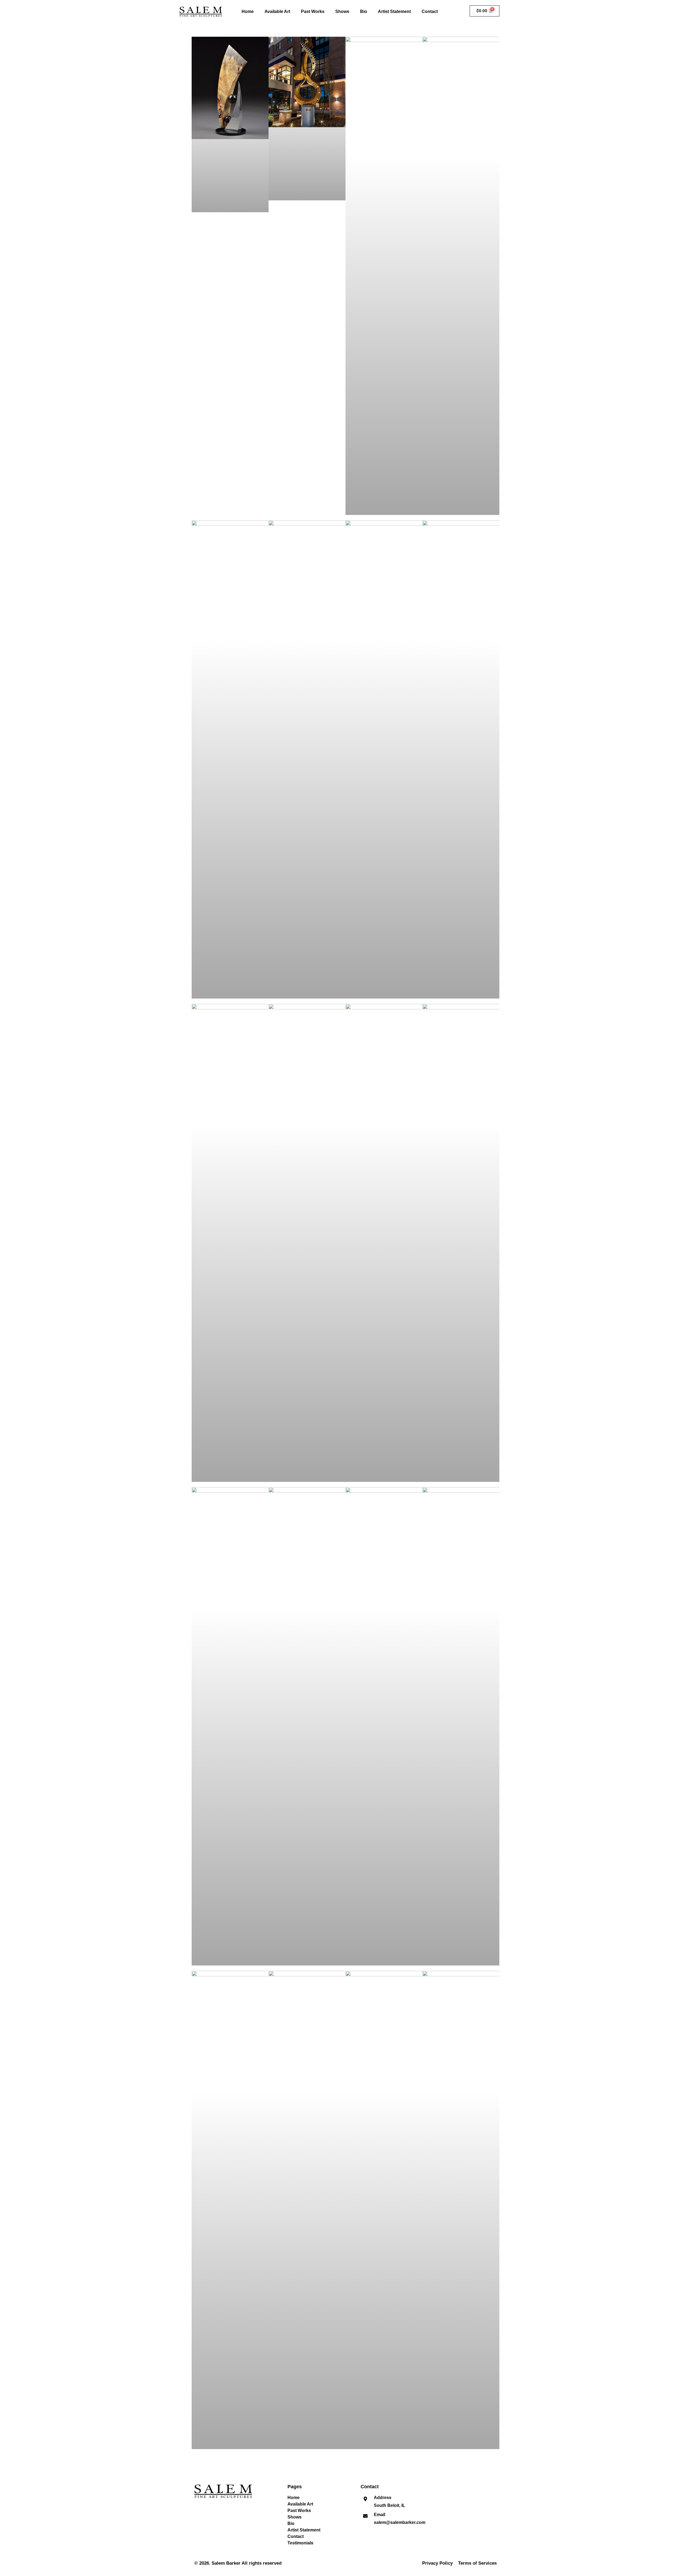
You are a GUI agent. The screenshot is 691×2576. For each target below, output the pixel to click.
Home (248, 11)
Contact (430, 11)
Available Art (277, 11)
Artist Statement (394, 11)
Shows (342, 11)
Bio (364, 11)
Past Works (313, 11)
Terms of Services (477, 2563)
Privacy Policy (437, 2563)
